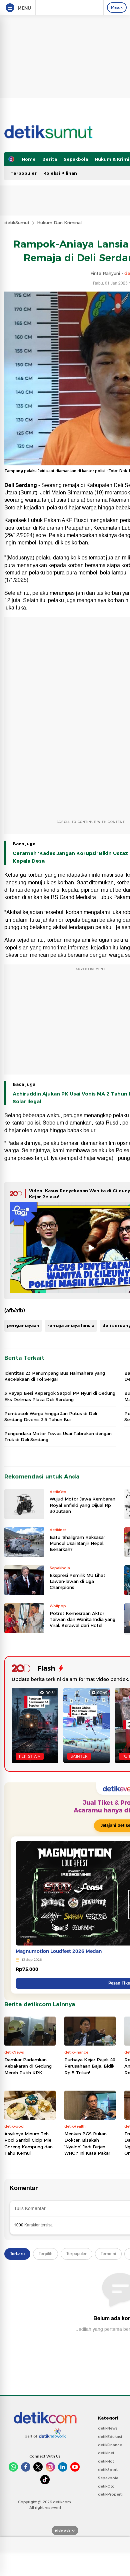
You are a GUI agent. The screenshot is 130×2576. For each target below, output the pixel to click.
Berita (50, 159)
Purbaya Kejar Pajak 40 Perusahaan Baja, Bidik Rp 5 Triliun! (90, 2066)
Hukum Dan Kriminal (59, 223)
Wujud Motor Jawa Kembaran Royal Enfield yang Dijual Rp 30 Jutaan (82, 1505)
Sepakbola (76, 159)
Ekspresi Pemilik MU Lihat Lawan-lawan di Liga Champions (77, 1581)
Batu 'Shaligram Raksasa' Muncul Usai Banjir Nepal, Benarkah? (77, 1543)
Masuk (117, 7)
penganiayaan (23, 1325)
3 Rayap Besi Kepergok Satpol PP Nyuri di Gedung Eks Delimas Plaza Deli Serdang (60, 1396)
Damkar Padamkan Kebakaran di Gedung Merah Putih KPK (28, 2066)
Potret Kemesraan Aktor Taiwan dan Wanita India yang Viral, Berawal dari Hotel (82, 1619)
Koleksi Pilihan (60, 173)
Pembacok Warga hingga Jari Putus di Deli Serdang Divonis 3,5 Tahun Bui (51, 1416)
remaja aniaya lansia (71, 1325)
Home (29, 159)
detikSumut (17, 223)
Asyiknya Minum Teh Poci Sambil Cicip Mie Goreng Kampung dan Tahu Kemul (28, 2143)
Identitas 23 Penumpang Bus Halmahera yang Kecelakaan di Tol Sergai (55, 1376)
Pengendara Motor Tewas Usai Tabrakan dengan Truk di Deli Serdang (58, 1436)
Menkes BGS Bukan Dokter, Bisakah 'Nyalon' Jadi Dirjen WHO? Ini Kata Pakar (87, 2143)
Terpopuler (23, 173)
